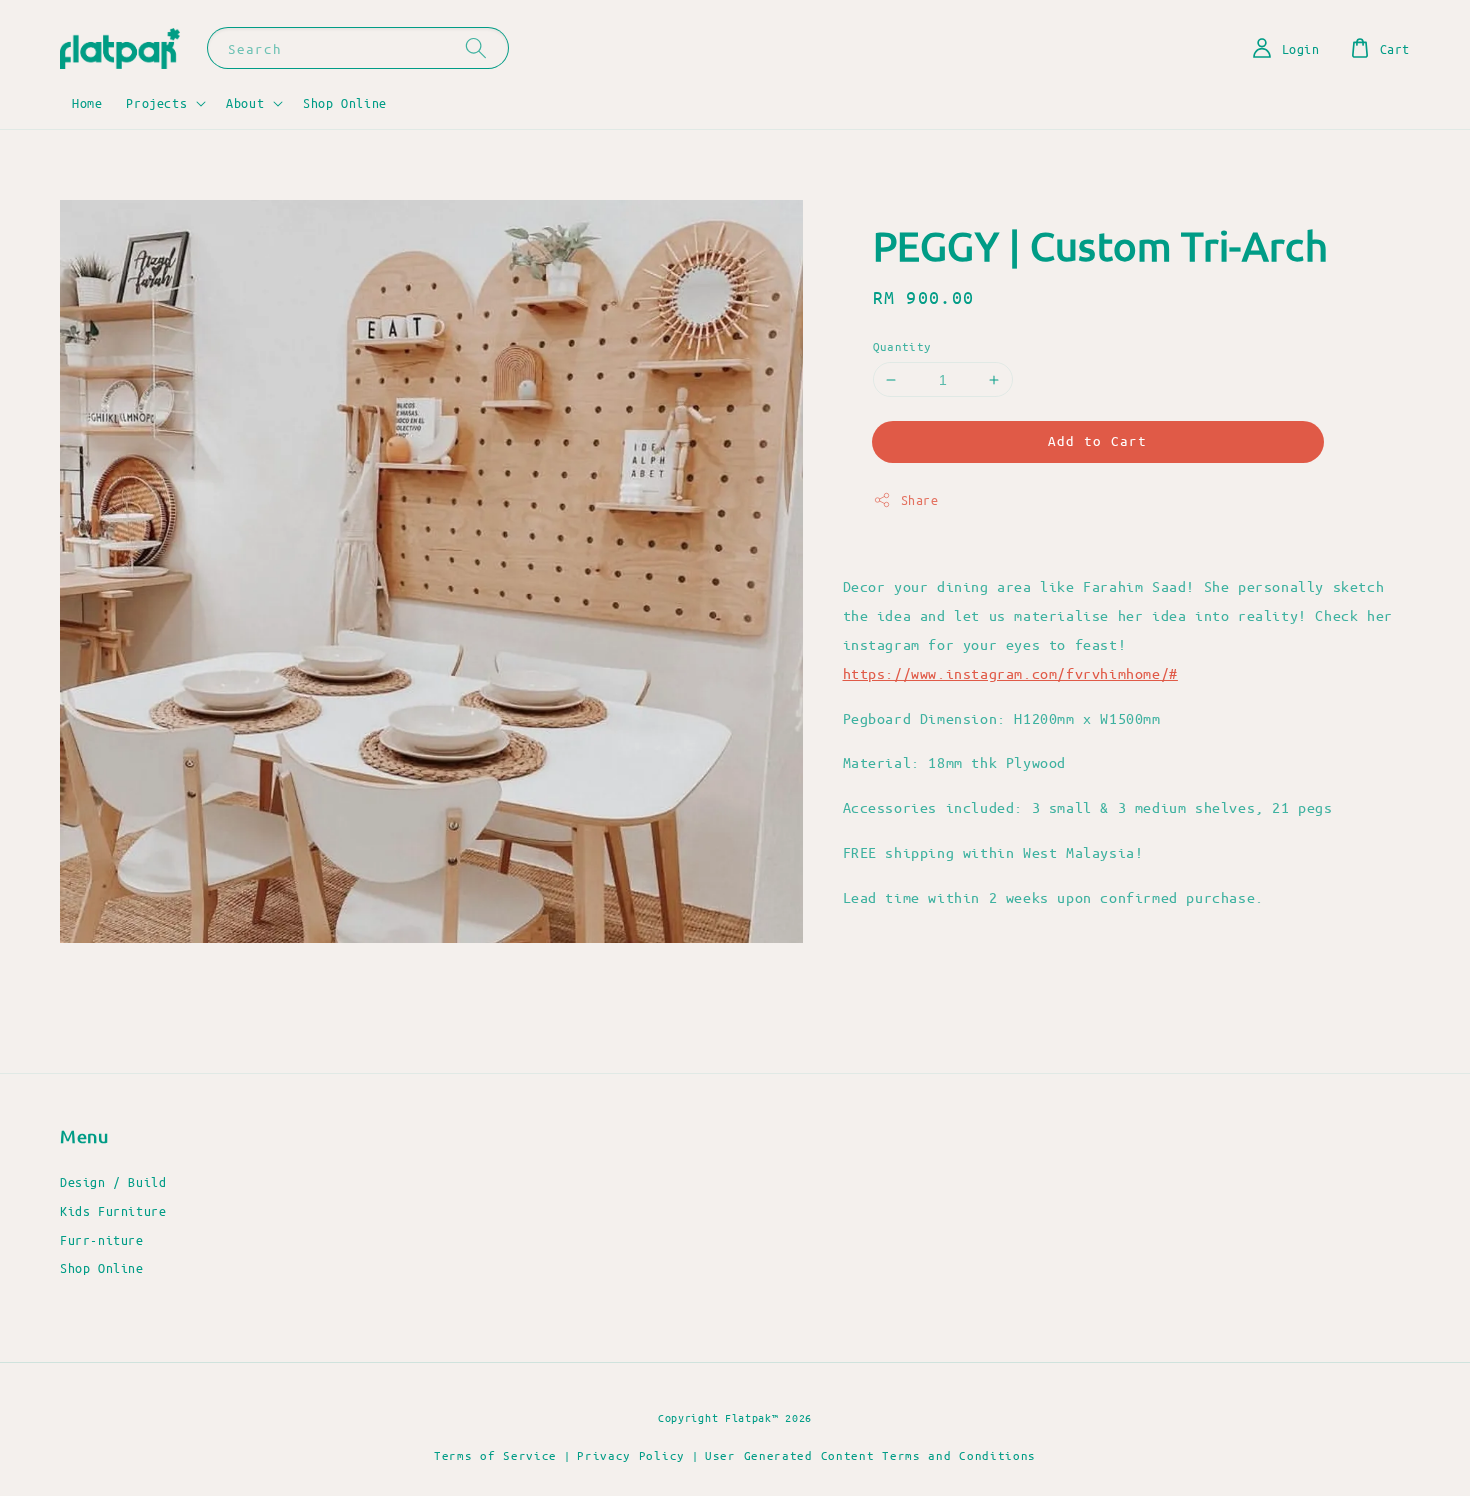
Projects (156, 102)
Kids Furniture (113, 1210)
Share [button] (920, 500)
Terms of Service (495, 1455)
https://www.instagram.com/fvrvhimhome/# (1010, 673)
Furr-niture (102, 1239)
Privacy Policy (631, 1455)
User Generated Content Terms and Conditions (870, 1455)
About (245, 102)
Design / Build (113, 1181)
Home (87, 102)
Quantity (902, 346)
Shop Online (345, 102)
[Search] (476, 47)
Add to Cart (1097, 441)
